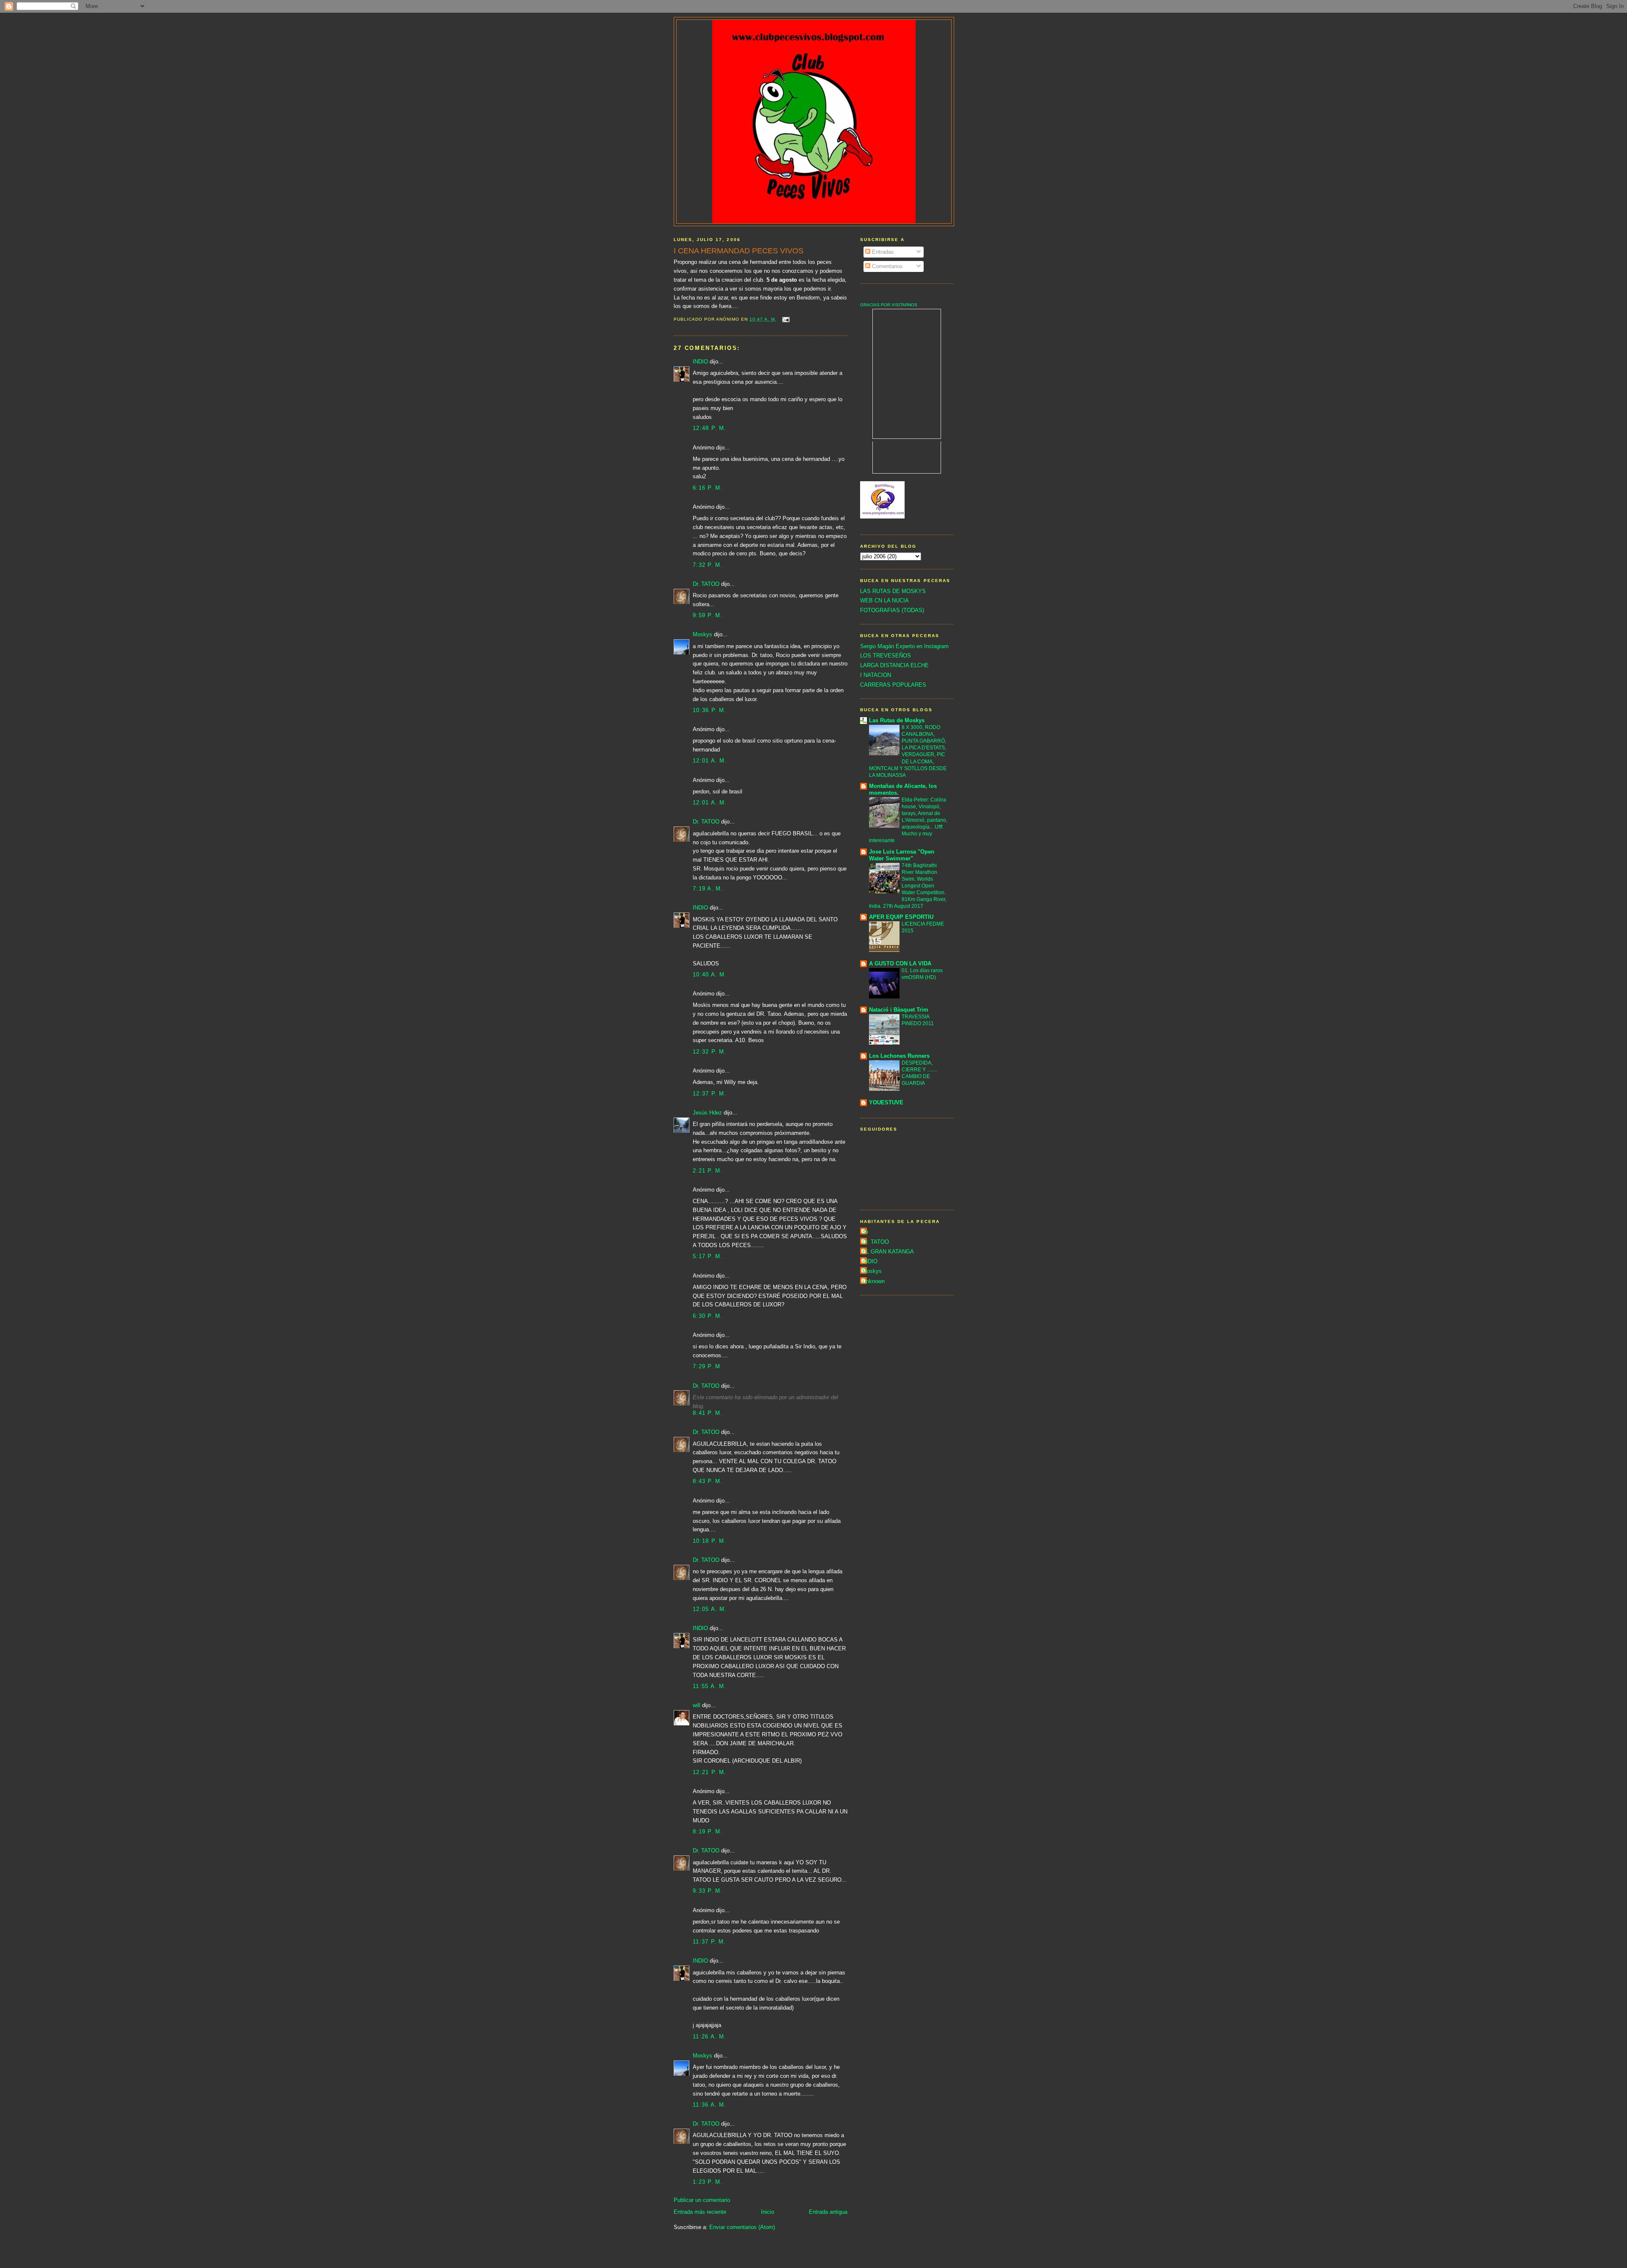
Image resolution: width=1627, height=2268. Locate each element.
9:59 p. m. (708, 615)
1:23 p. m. (708, 2182)
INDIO (700, 362)
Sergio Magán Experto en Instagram (904, 646)
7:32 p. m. (708, 565)
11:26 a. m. (709, 2036)
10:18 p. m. (709, 1541)
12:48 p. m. (709, 428)
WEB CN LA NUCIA (884, 600)
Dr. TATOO (706, 584)
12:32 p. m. (709, 1052)
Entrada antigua (828, 2212)
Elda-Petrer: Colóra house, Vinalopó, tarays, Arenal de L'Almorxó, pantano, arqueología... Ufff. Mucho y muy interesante (908, 820)
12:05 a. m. (710, 1609)
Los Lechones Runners (899, 1056)
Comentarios (887, 266)
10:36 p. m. (709, 710)
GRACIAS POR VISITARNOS (889, 305)
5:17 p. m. (708, 1256)
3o (865, 1232)
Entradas (882, 252)
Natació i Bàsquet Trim (899, 1010)
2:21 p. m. (708, 1171)
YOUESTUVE (886, 1102)
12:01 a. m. (710, 761)
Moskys (702, 634)
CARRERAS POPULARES (893, 685)
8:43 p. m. (708, 1481)
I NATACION (876, 675)
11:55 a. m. (709, 1686)
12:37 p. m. (709, 1094)
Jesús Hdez (707, 1113)
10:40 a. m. (710, 975)
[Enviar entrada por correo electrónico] (786, 319)
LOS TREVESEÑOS (886, 656)
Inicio (768, 2212)
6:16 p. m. (708, 488)
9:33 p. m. (708, 1891)
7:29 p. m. (708, 1366)
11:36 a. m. (709, 2105)
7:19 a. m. (708, 889)
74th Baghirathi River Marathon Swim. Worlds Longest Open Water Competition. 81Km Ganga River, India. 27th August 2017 (908, 886)
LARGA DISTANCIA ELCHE (894, 665)
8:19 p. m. (708, 1831)
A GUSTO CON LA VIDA (900, 963)
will (697, 1705)
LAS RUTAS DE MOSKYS (893, 591)
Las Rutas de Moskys (897, 720)
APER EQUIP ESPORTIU (901, 917)
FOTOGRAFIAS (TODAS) (892, 610)
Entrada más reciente (700, 2212)
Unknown (873, 1281)
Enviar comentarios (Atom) (742, 2227)
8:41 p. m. (708, 1413)
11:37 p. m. (709, 1942)
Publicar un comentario (702, 2200)
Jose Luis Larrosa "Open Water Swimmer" (902, 855)
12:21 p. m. (709, 1772)
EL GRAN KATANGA (888, 1252)
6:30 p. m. (708, 1316)
